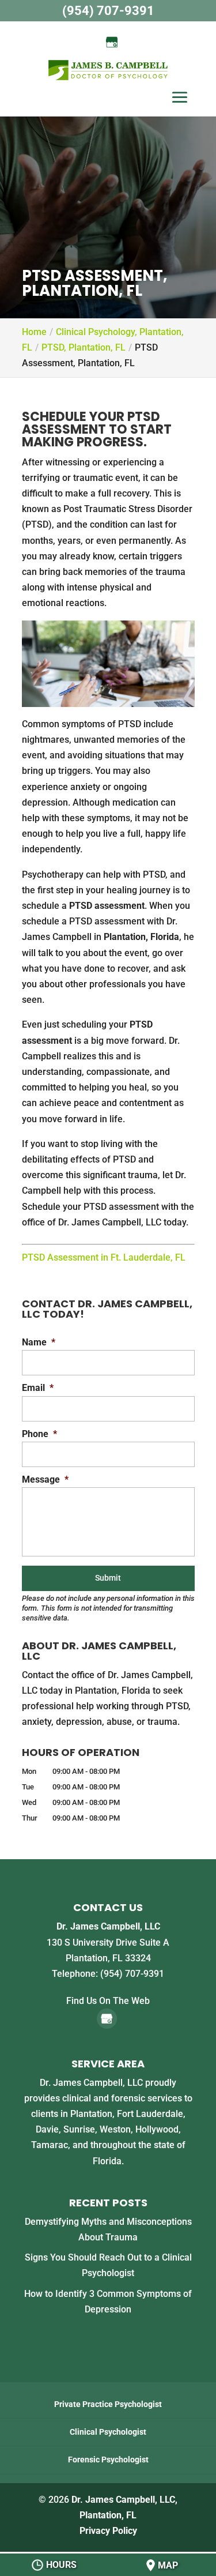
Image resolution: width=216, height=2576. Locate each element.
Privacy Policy (108, 2531)
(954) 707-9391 (108, 11)
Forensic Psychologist (108, 2460)
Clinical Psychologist (108, 2432)
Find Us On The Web (108, 2001)
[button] (180, 99)
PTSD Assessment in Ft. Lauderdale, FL (104, 1257)
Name (39, 1342)
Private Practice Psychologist (108, 2404)
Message (45, 1479)
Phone (39, 1434)
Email (38, 1388)
